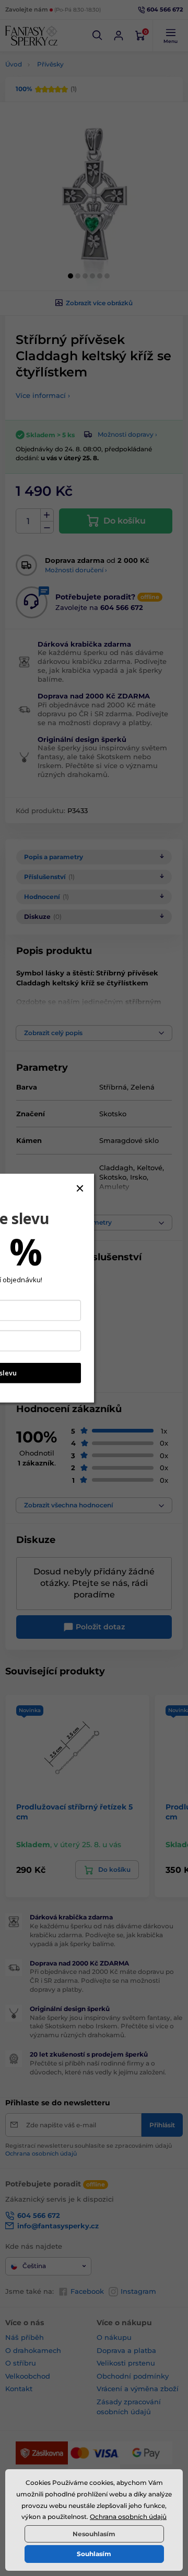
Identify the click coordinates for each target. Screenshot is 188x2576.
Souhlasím (94, 2554)
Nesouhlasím (94, 2534)
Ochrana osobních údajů (128, 2517)
